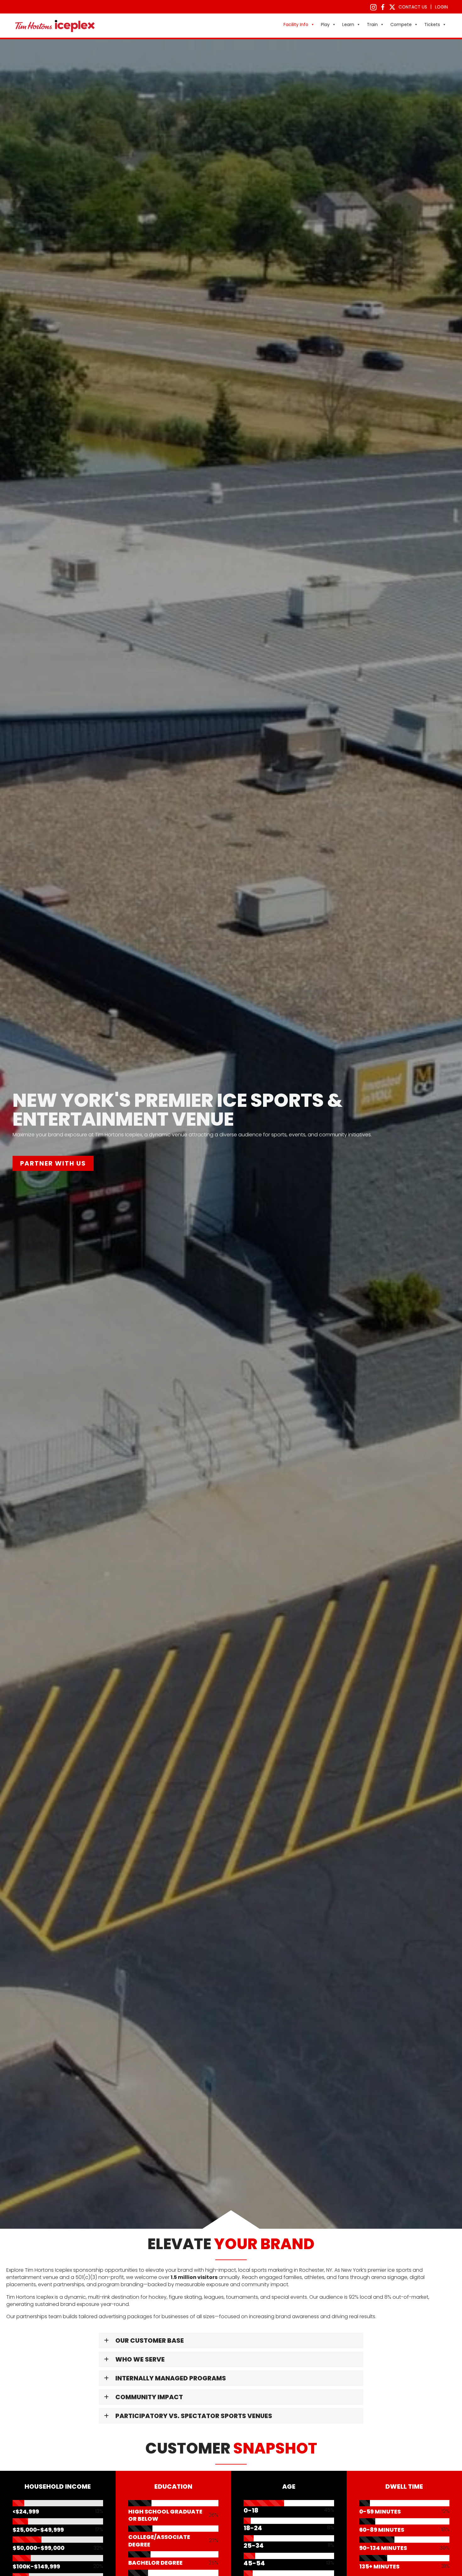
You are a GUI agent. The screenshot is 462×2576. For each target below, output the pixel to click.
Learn (348, 24)
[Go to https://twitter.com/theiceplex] (392, 7)
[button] (231, 2341)
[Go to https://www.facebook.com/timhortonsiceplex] (383, 7)
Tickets (432, 24)
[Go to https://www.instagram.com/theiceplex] (373, 7)
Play (325, 24)
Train (372, 24)
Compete (401, 24)
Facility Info (296, 24)
